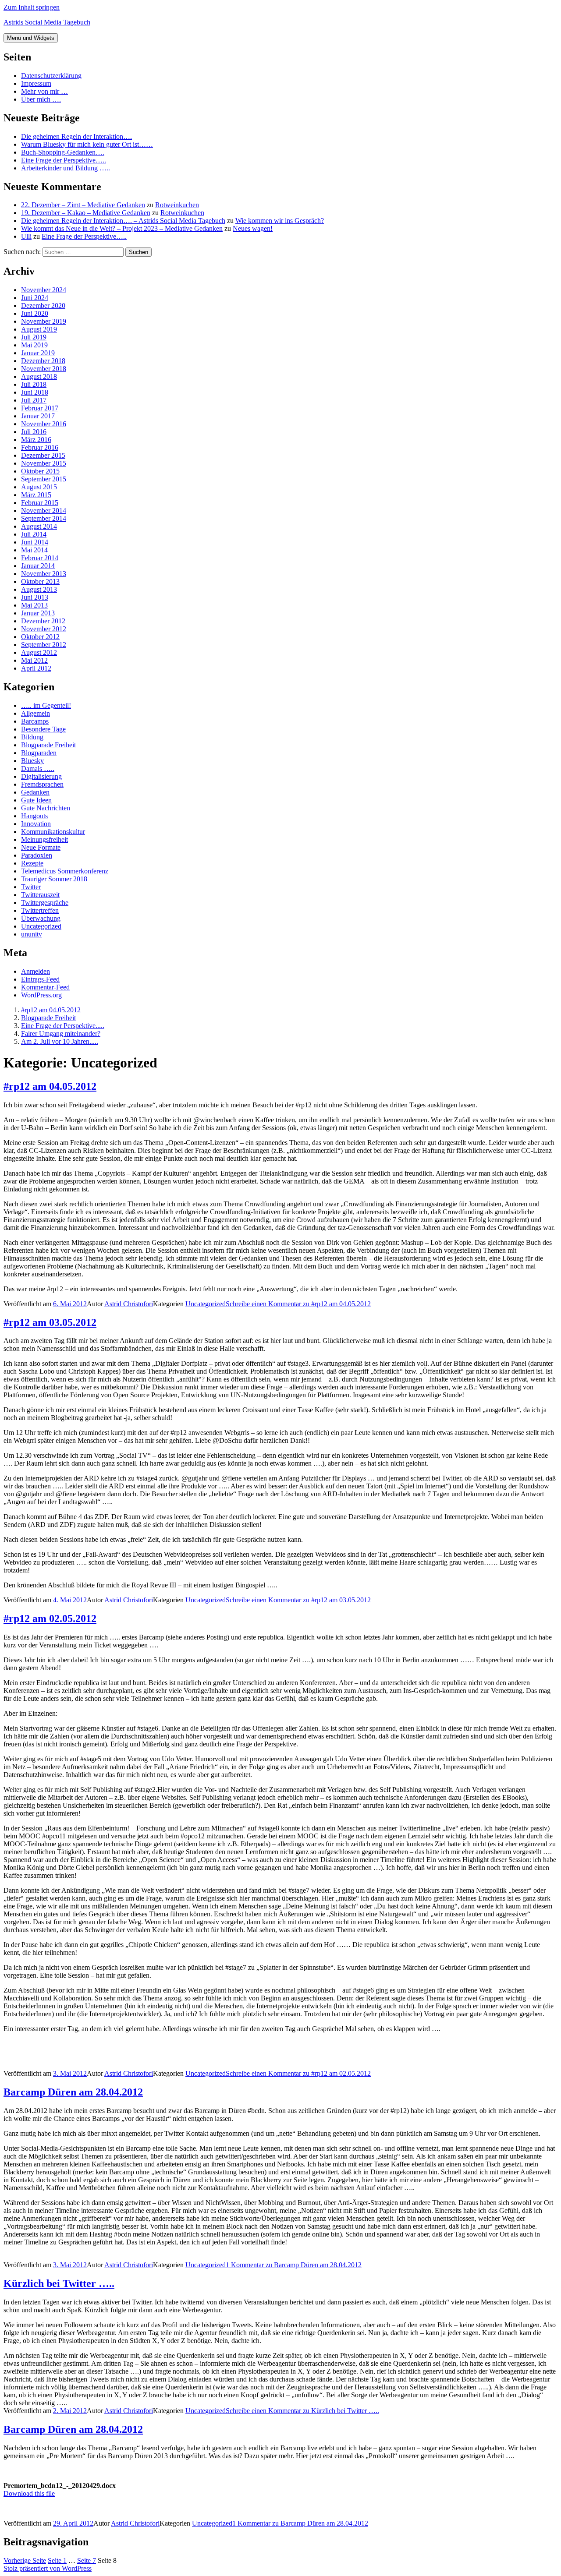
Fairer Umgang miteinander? (61, 1034)
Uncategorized (41, 926)
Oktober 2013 (40, 581)
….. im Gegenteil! (46, 705)
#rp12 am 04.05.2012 (51, 1010)
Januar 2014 (38, 566)
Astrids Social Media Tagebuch (47, 22)
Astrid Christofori (129, 1304)
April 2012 (36, 668)
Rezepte (32, 863)
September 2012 (44, 645)
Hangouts (34, 816)
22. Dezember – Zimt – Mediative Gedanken (83, 205)
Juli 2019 (34, 337)
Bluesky (32, 761)
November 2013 (44, 574)
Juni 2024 (35, 298)
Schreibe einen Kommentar (298, 1304)
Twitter (31, 887)
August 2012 (39, 652)
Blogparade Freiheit (48, 745)
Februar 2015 (40, 503)
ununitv (32, 934)
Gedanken (35, 792)
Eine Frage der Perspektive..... (63, 1026)
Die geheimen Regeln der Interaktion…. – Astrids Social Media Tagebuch (123, 221)
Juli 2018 (34, 384)
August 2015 (39, 487)
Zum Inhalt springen (32, 7)
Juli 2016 (34, 432)
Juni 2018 (35, 392)
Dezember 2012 (43, 621)
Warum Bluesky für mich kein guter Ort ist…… (87, 144)
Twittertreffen (40, 910)
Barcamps (35, 721)
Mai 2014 (34, 550)
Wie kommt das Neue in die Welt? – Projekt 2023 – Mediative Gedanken (122, 228)
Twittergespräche (45, 903)
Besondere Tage (43, 729)
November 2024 (44, 290)
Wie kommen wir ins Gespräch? (280, 221)
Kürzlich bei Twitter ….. (59, 2283)
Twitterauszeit (40, 895)
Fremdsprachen (42, 784)
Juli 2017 (34, 400)
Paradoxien (37, 855)
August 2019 (39, 329)
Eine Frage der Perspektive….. (64, 160)
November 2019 (44, 321)
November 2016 (44, 424)
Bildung (32, 737)
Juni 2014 (35, 542)
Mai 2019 (34, 345)
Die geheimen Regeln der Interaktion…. (76, 136)
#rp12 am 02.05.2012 (50, 1618)
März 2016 (36, 440)
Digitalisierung (41, 776)
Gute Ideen (36, 800)
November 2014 (44, 511)
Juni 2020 (35, 313)
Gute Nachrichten (46, 808)
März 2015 (36, 495)
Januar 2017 (38, 416)
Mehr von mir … (44, 91)
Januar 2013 (38, 613)
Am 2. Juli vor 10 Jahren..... (60, 1041)
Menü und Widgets (31, 38)
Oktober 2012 (40, 637)
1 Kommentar (294, 2265)
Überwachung (41, 918)
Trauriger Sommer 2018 (54, 879)
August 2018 (39, 376)
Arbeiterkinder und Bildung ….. (66, 168)
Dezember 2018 (43, 361)
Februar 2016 (40, 447)
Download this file (29, 2493)
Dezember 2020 (43, 306)
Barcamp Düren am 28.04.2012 (73, 2092)
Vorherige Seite (25, 2560)
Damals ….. (38, 769)
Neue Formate (41, 847)
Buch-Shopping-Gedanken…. (63, 152)
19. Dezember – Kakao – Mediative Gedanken (86, 213)
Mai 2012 (34, 660)
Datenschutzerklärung (51, 76)
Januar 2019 (38, 353)
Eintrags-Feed (40, 979)
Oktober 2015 (40, 471)
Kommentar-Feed (45, 987)
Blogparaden (39, 753)
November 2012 (44, 629)
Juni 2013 (35, 597)
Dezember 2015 (43, 455)
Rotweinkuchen (177, 205)
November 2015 (44, 463)
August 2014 (39, 526)
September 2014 (44, 518)
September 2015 (44, 479)
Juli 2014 (34, 534)
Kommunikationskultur (53, 832)
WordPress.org (41, 995)
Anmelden (36, 971)
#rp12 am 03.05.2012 (50, 1322)
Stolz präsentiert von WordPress (48, 2568)
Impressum (36, 83)
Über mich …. (41, 99)
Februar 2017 (40, 408)
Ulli (26, 236)
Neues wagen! (253, 228)
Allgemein (36, 713)
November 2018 (44, 369)
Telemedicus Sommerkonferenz (65, 871)
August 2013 (39, 589)
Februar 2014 (40, 558)
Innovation (36, 824)
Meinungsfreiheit (44, 839)
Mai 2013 (34, 605)
